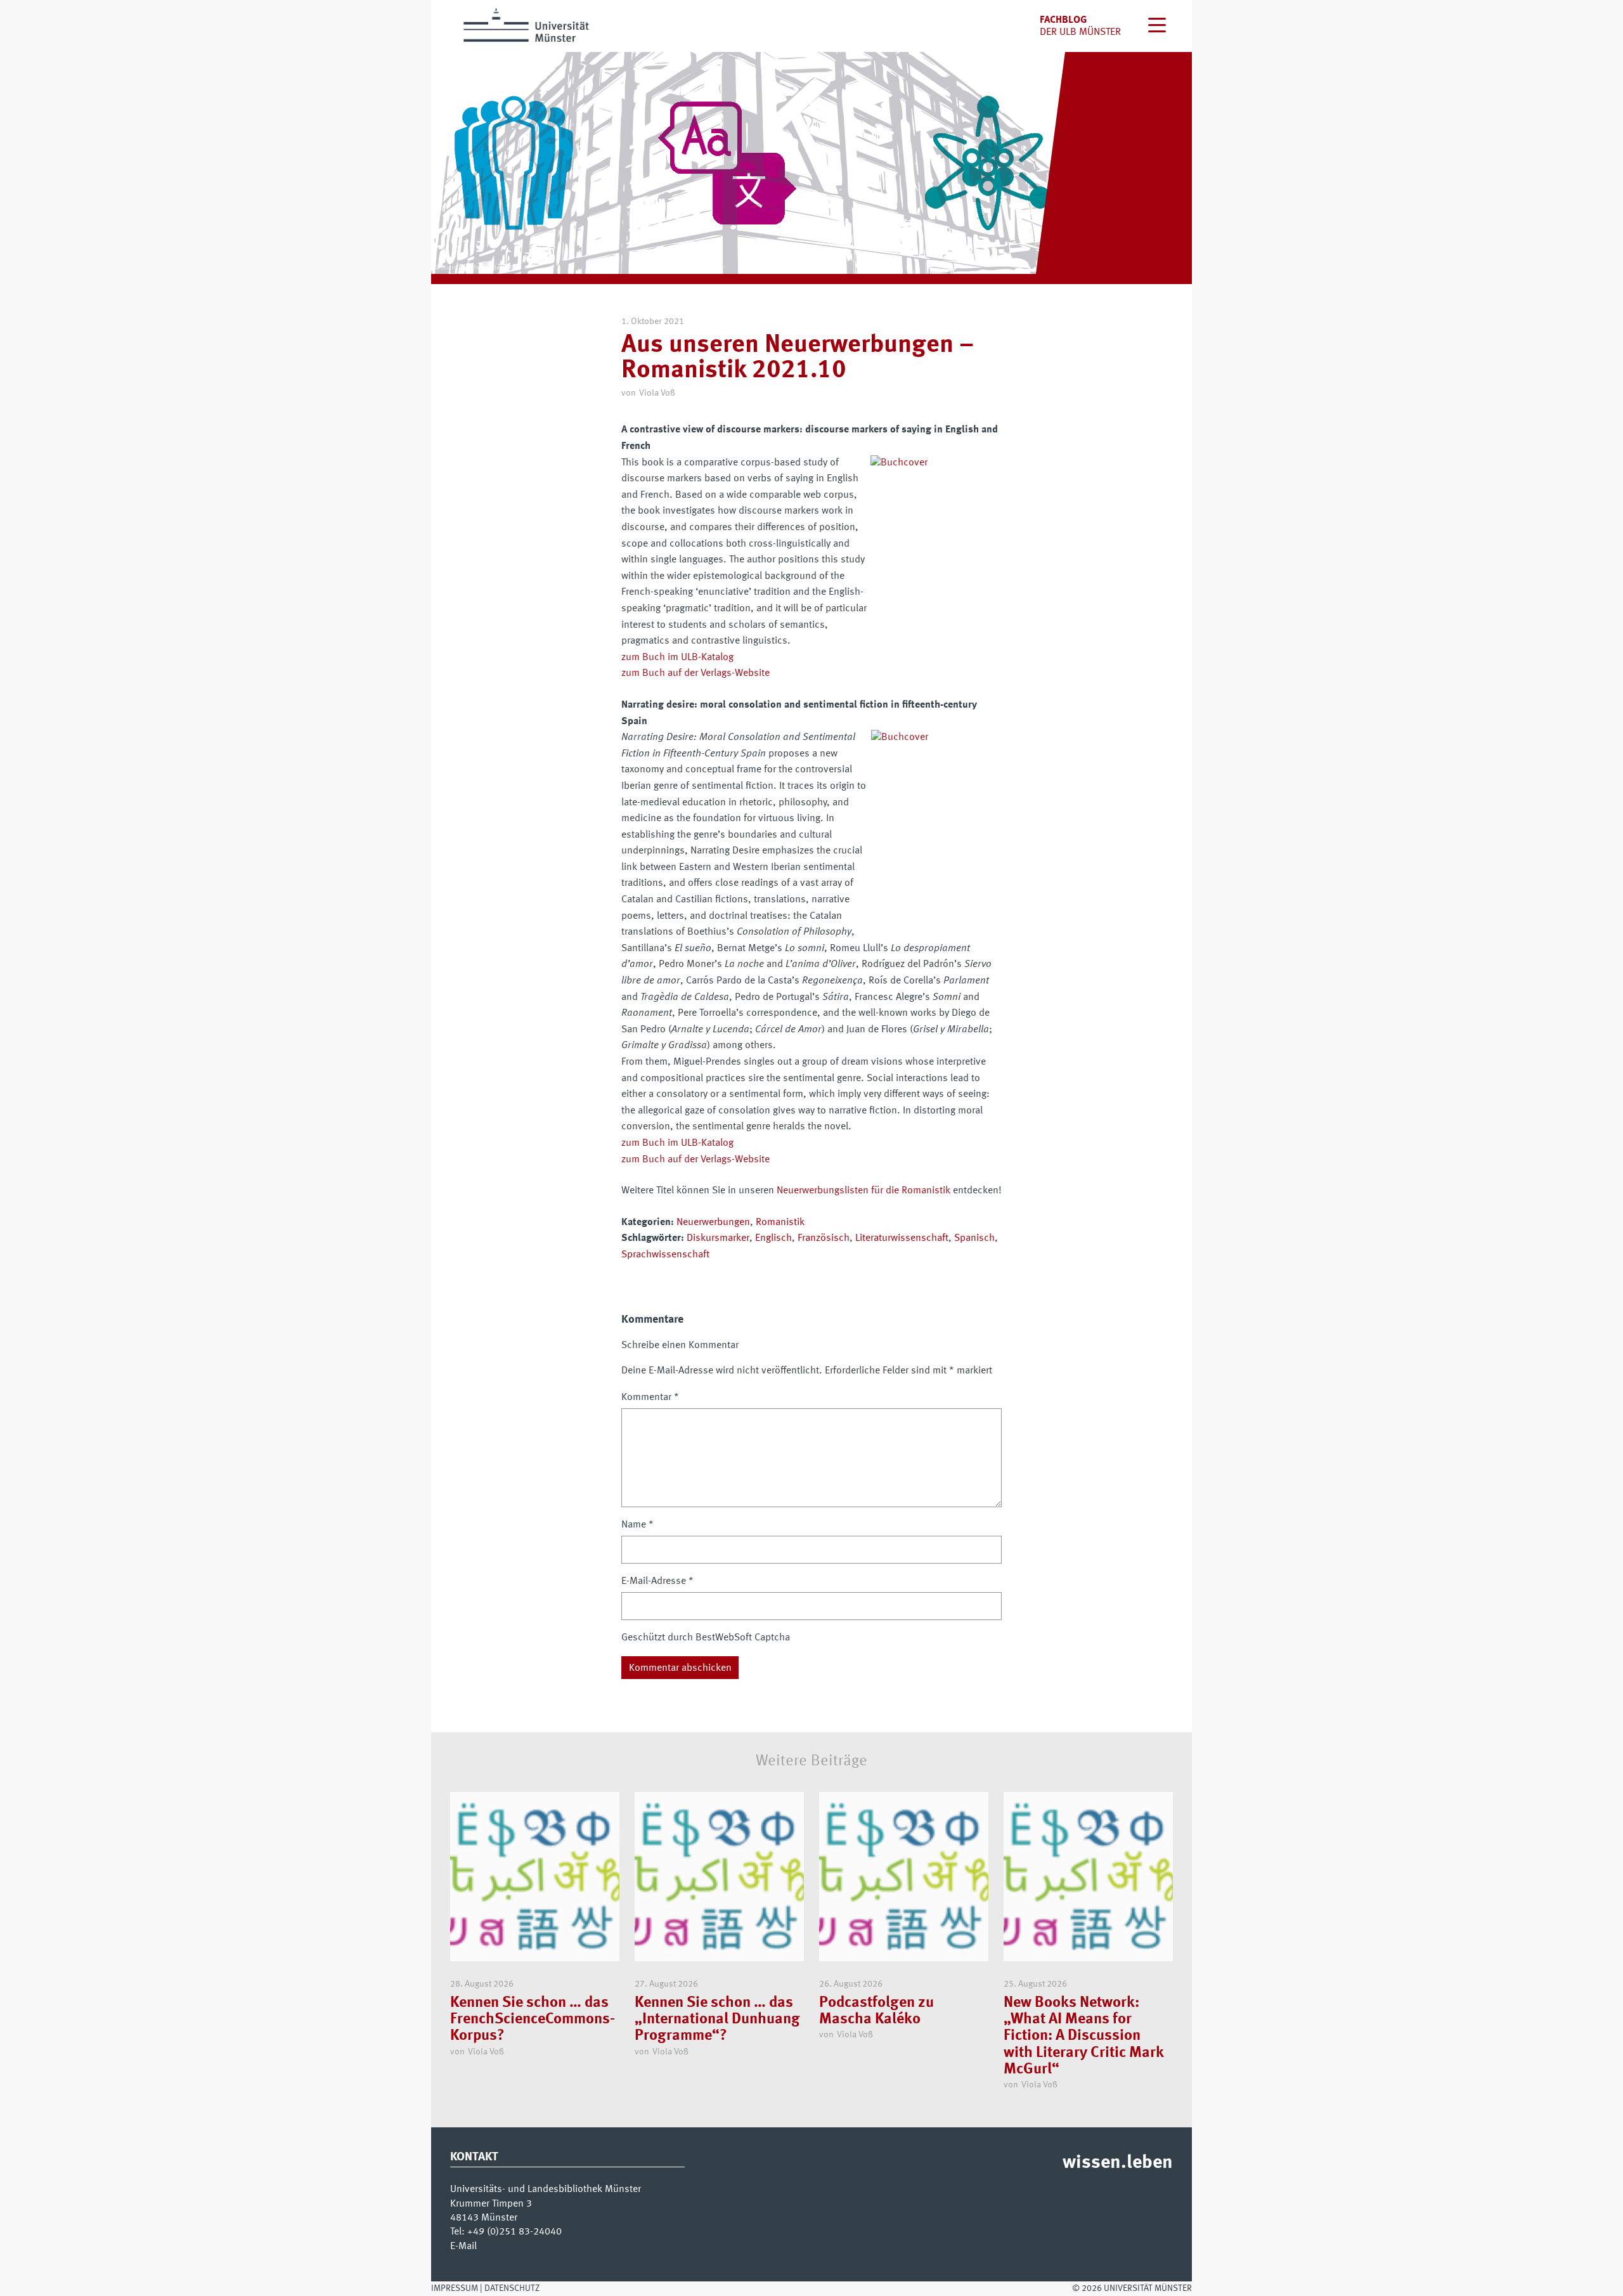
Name (637, 1525)
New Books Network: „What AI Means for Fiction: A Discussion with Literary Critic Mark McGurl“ (1083, 2037)
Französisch (824, 1238)
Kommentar (650, 1398)
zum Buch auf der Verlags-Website (695, 673)
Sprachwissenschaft (665, 1255)
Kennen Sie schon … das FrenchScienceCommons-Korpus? (533, 2020)
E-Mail (463, 2247)
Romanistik (780, 1223)
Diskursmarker (718, 1238)
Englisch (773, 1238)
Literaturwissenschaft (902, 1238)
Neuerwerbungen (713, 1223)
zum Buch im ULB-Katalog (677, 658)
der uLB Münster (1080, 32)
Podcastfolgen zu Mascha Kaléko (876, 2011)
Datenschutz (512, 2288)
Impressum (455, 2288)
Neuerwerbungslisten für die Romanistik (863, 1191)
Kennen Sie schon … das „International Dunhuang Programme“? (717, 2020)
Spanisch (974, 1238)
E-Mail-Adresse (657, 1581)
